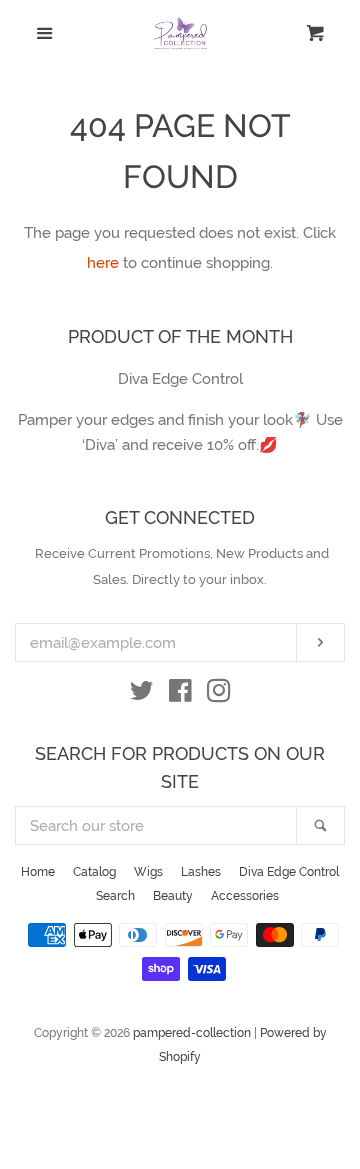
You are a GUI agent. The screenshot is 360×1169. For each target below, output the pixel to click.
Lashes (201, 872)
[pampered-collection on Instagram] (219, 695)
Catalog (94, 872)
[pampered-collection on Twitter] (142, 695)
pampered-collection (192, 1033)
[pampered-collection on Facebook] (180, 695)
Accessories (245, 896)
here (103, 263)
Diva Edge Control (289, 872)
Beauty (173, 896)
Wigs (148, 872)
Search (115, 896)
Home (38, 872)
